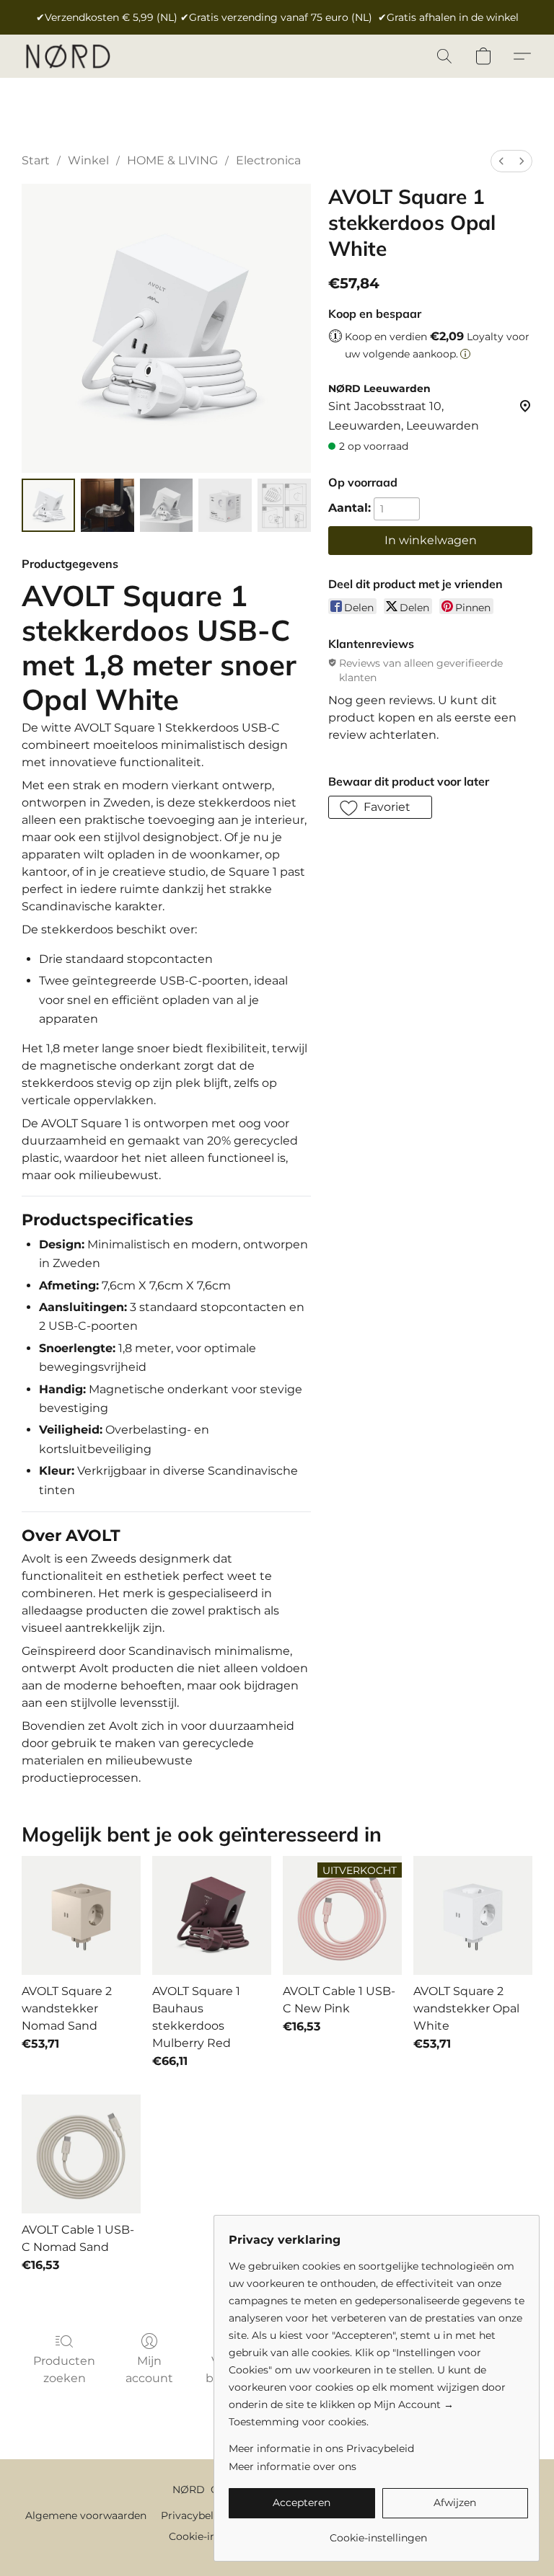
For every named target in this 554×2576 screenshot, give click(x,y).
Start (36, 160)
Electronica (268, 160)
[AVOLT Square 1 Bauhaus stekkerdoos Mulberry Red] (212, 1915)
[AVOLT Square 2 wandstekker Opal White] (473, 1915)
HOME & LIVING (172, 160)
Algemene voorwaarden (86, 2515)
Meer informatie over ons (293, 2466)
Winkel (88, 160)
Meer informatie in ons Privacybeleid (321, 2448)
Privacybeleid (195, 2515)
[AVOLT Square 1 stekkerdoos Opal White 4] (284, 505)
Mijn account (149, 2370)
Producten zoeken (64, 2370)
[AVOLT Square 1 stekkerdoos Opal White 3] (225, 505)
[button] (67, 56)
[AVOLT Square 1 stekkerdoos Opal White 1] (107, 505)
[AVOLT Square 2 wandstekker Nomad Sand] (81, 1915)
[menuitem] (501, 161)
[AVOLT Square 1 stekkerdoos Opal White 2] (167, 505)
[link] (378, 2532)
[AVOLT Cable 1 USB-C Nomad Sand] (81, 2154)
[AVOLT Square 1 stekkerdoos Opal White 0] (48, 505)
